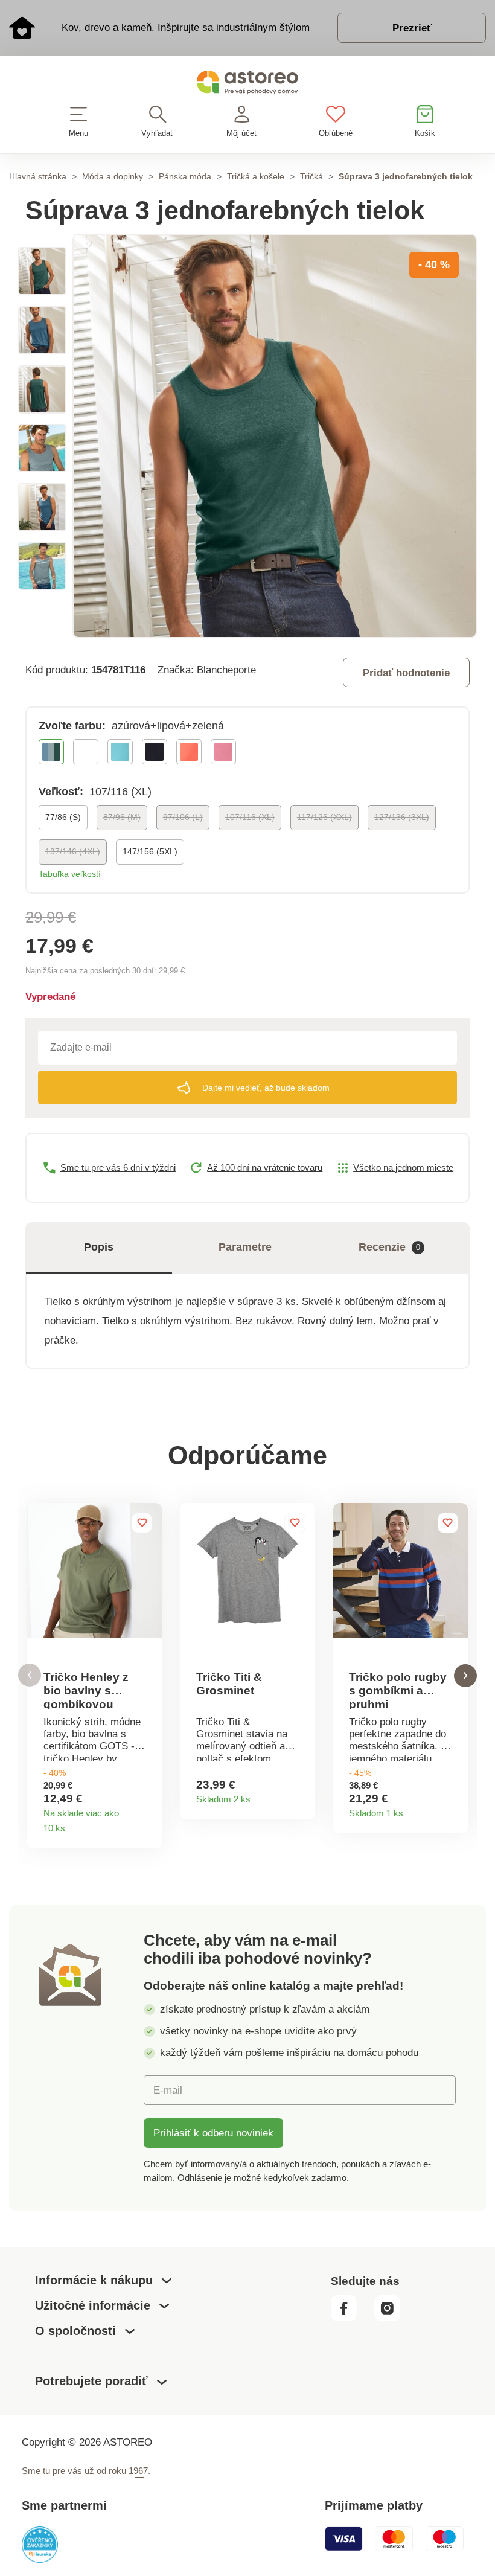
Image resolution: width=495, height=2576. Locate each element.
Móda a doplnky (113, 176)
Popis (99, 1247)
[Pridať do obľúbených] (142, 1523)
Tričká (311, 176)
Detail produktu (148, 1825)
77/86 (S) (63, 817)
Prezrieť (412, 28)
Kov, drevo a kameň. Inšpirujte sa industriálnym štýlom (186, 27)
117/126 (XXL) (324, 817)
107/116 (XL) (250, 817)
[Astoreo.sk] (247, 85)
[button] (30, 1675)
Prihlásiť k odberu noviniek (213, 2133)
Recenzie (389, 1247)
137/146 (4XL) (73, 851)
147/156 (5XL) (150, 851)
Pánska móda (185, 176)
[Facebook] (351, 2318)
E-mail (168, 2090)
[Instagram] (392, 2318)
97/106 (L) (183, 817)
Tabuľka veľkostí (70, 874)
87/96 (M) (122, 817)
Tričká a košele (256, 176)
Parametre (245, 1247)
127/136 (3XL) (402, 817)
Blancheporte (226, 670)
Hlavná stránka (38, 176)
